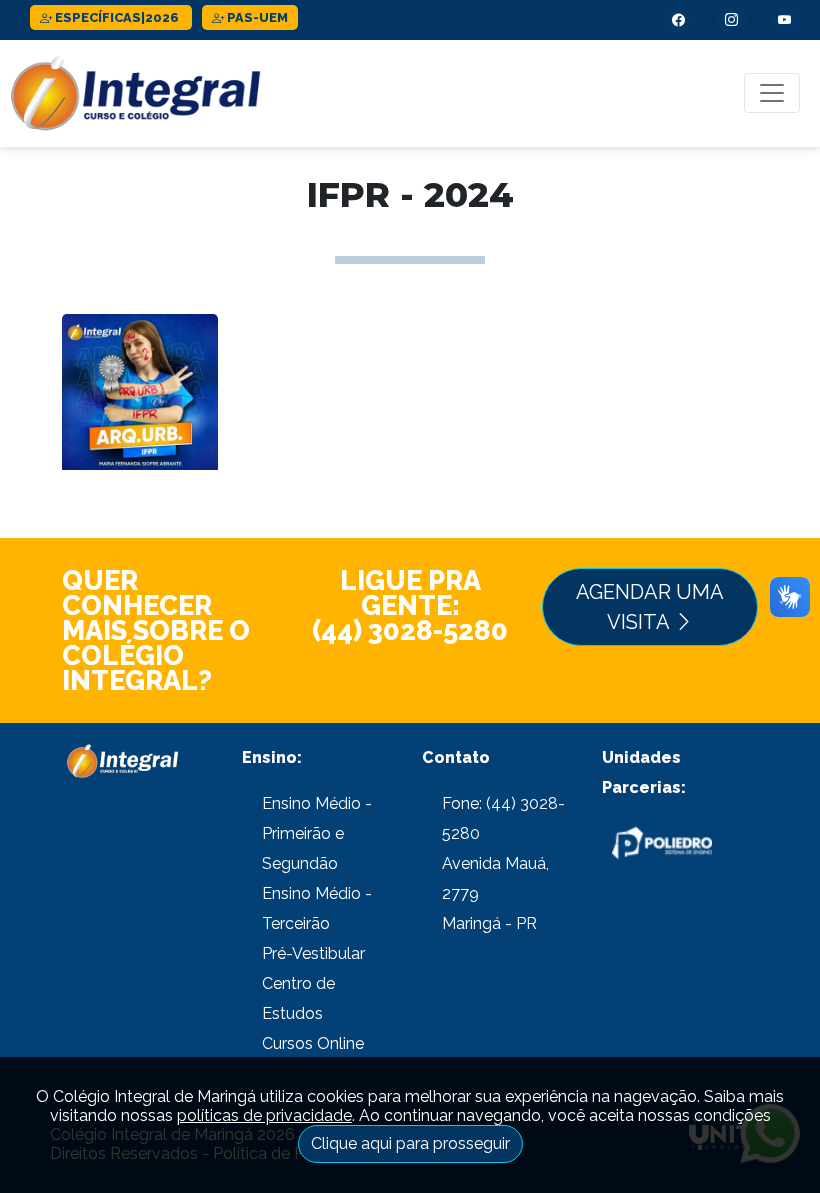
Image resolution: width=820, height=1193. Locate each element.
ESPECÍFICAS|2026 (117, 17)
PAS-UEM (256, 17)
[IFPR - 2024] (140, 414)
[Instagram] (732, 20)
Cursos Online (313, 1043)
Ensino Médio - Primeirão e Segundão (317, 833)
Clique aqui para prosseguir (410, 1143)
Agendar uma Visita (650, 607)
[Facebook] (679, 20)
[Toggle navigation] (772, 93)
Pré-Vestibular (313, 953)
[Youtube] (785, 20)
